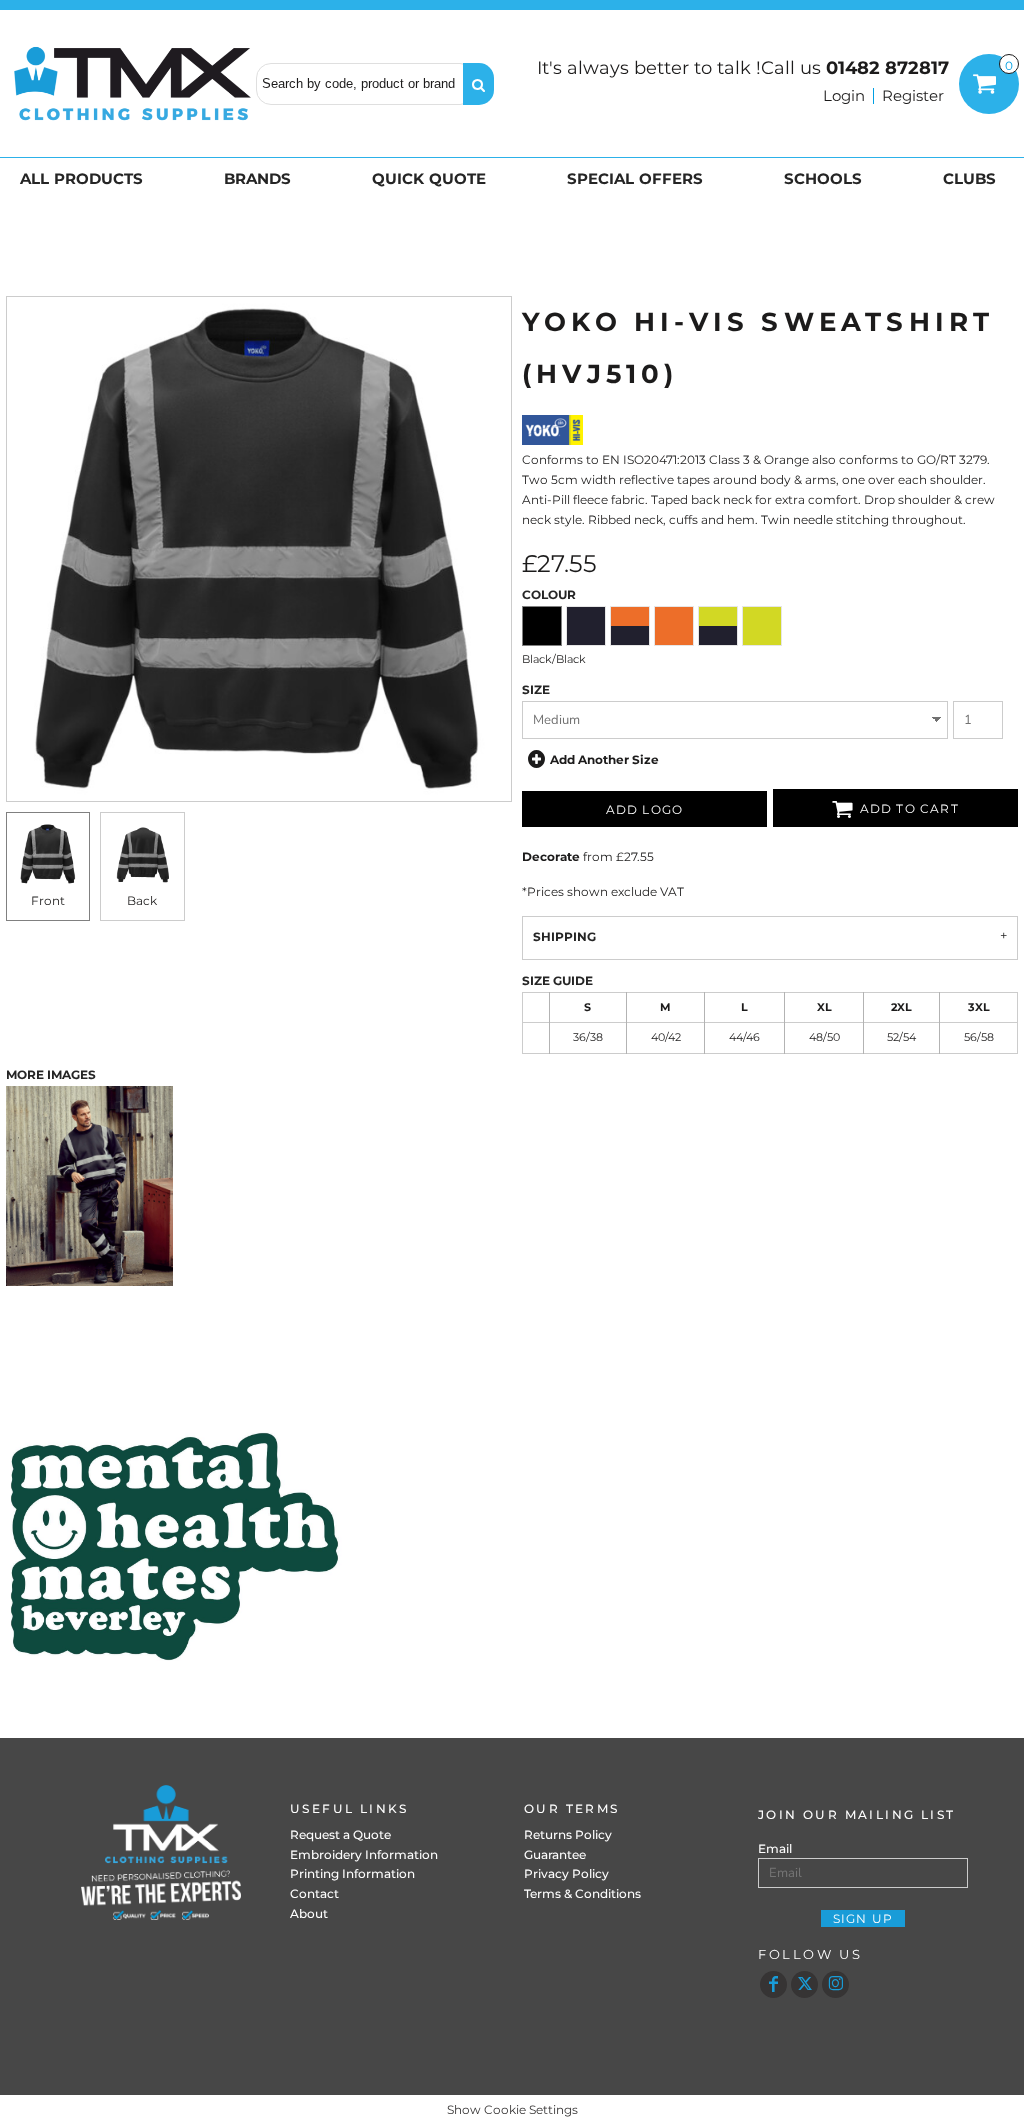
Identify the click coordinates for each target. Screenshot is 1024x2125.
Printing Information (352, 1873)
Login (844, 95)
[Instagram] (835, 1984)
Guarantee (555, 1854)
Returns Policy (568, 1834)
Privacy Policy (566, 1873)
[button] (85, 178)
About (309, 1913)
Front (48, 900)
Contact (314, 1893)
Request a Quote (340, 1834)
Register (913, 95)
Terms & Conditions (582, 1893)
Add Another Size (604, 759)
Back (142, 900)
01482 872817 (887, 68)
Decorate (551, 856)
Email (775, 1848)
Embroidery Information (364, 1854)
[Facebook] (773, 1984)
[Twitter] (804, 1984)
